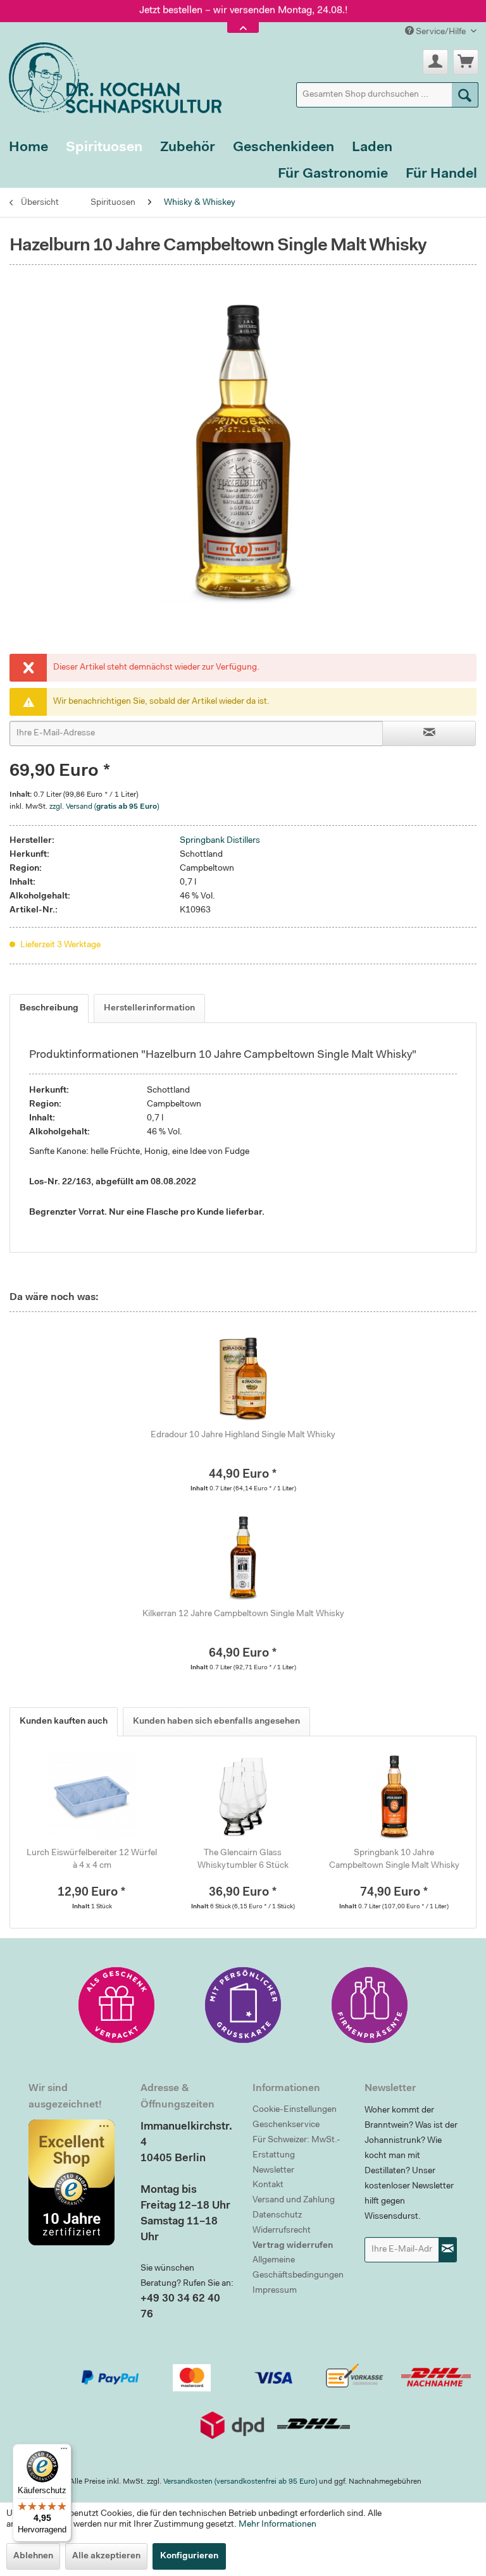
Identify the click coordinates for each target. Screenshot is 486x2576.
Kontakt (268, 2185)
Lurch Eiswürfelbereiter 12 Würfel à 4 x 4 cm (92, 1860)
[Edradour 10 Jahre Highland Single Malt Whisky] (243, 1378)
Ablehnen (33, 2556)
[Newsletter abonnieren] (448, 2250)
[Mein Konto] (435, 62)
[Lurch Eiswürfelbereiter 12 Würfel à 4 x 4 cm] (92, 1796)
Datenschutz (277, 2216)
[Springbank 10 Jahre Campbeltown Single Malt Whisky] (394, 1796)
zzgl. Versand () (104, 807)
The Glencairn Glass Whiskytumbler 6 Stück (243, 1860)
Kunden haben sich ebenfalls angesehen (216, 1722)
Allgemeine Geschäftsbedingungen (298, 2268)
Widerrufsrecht (282, 2231)
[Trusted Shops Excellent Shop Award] (75, 2182)
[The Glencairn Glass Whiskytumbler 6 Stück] (243, 1796)
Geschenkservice (286, 2125)
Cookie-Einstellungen (295, 2110)
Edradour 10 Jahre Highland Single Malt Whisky (243, 1435)
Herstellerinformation (149, 1009)
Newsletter (273, 2171)
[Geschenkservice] (116, 2005)
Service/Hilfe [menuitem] (441, 32)
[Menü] (64, 2451)
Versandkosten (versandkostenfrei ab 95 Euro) (240, 2482)
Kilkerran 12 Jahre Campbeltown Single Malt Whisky (243, 1614)
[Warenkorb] (466, 62)
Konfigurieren (189, 2556)
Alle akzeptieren (106, 2556)
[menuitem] (387, 95)
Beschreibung (49, 1009)
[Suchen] (465, 95)
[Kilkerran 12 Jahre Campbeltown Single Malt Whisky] (243, 1557)
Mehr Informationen (277, 2525)
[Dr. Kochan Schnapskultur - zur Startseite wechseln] (111, 76)
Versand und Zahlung (294, 2200)
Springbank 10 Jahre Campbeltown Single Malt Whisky (394, 1860)
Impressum (275, 2291)
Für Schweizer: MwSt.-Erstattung (296, 2148)
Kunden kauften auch (64, 1722)
